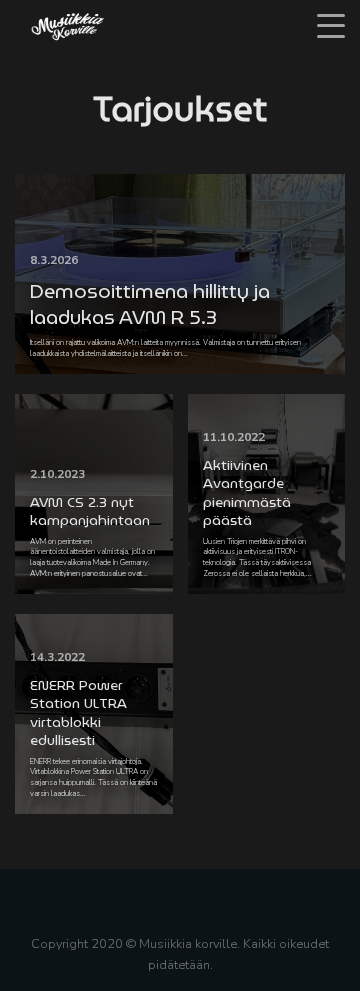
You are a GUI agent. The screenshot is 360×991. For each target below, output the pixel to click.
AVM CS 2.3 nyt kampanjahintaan (90, 511)
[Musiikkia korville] (68, 25)
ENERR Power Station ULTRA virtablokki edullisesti (78, 712)
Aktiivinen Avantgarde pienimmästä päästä (247, 492)
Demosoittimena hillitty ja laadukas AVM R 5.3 (150, 304)
